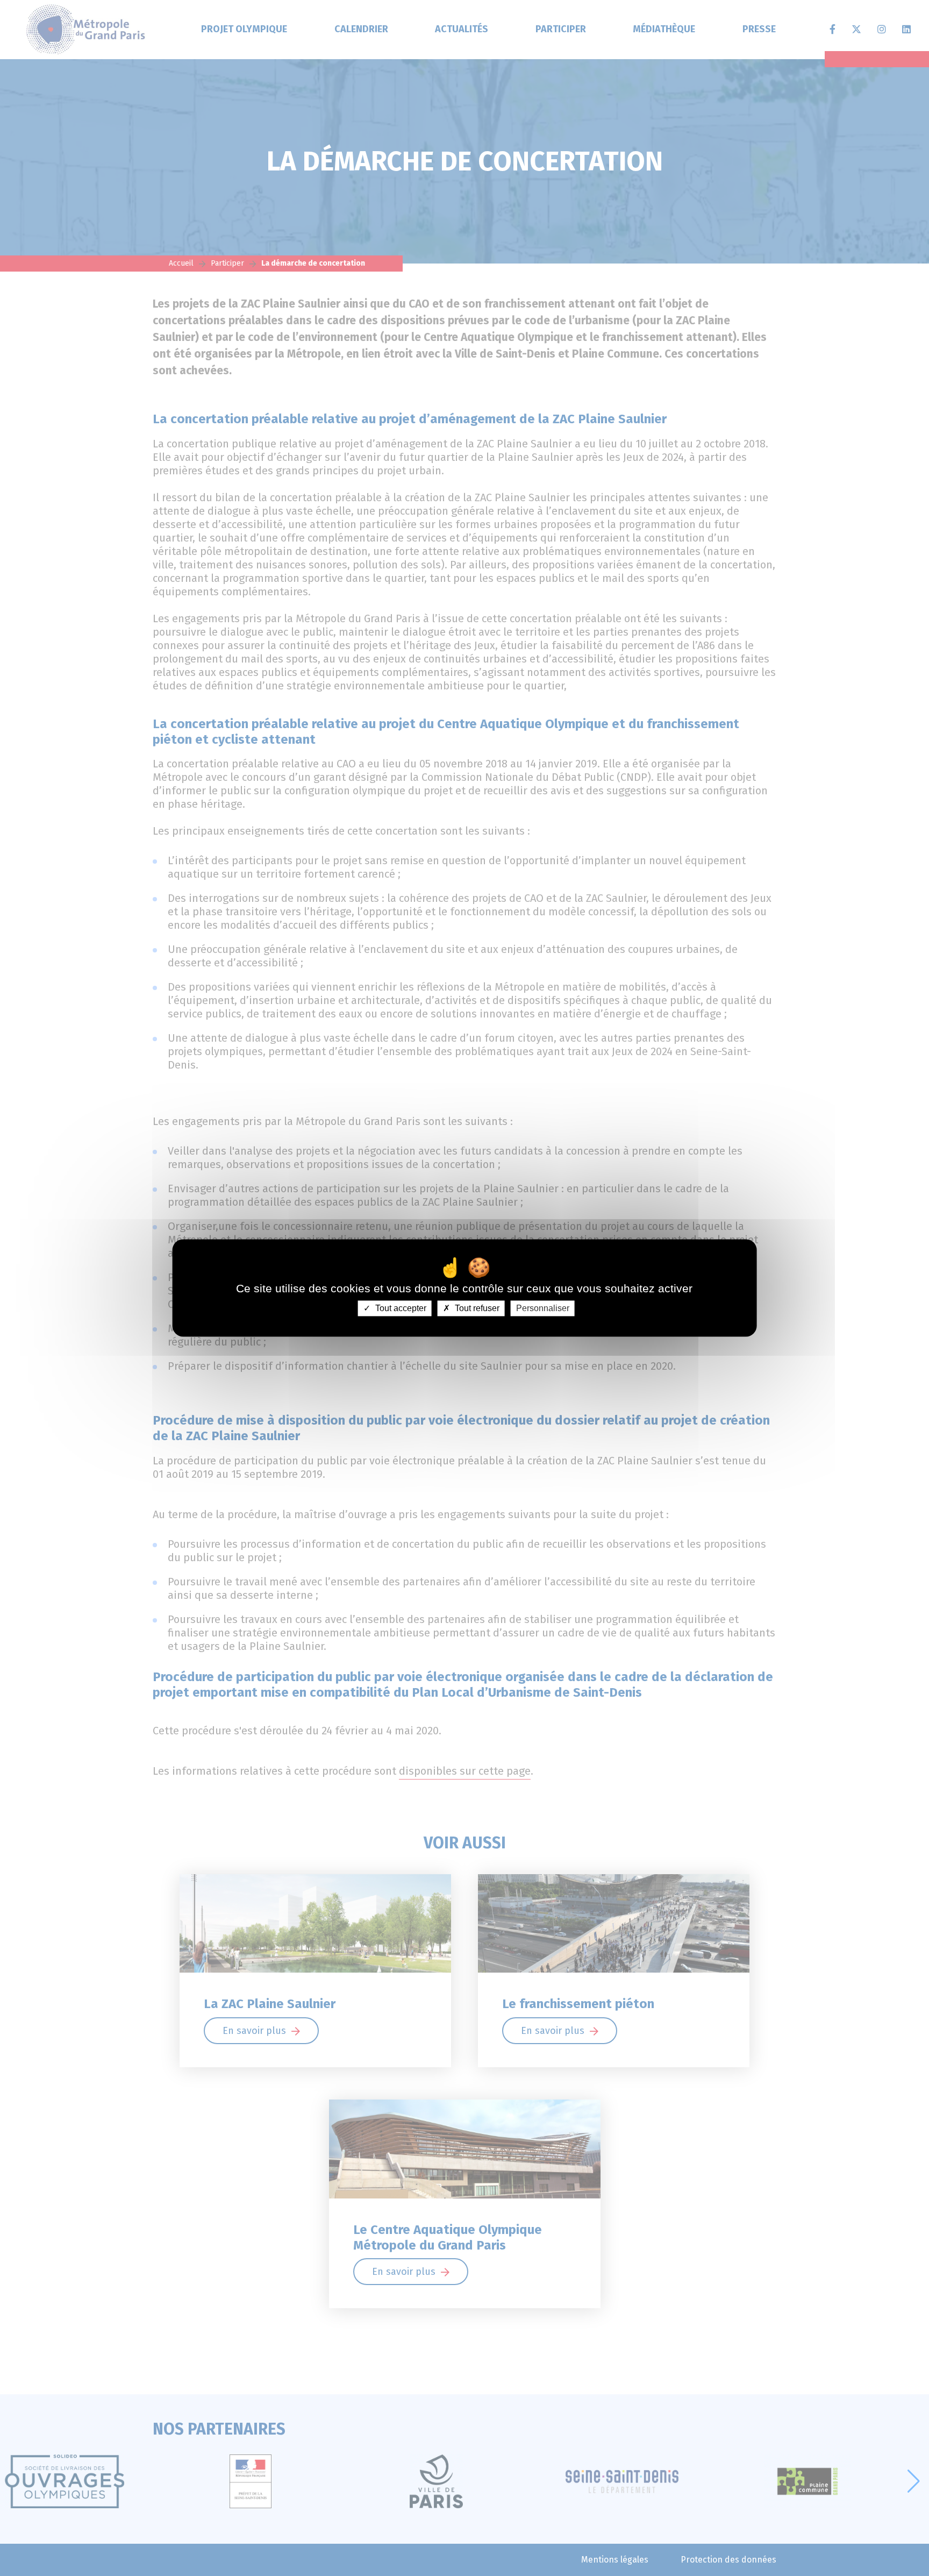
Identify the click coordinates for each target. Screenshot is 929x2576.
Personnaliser (543, 1308)
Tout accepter (400, 1308)
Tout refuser (476, 1308)
